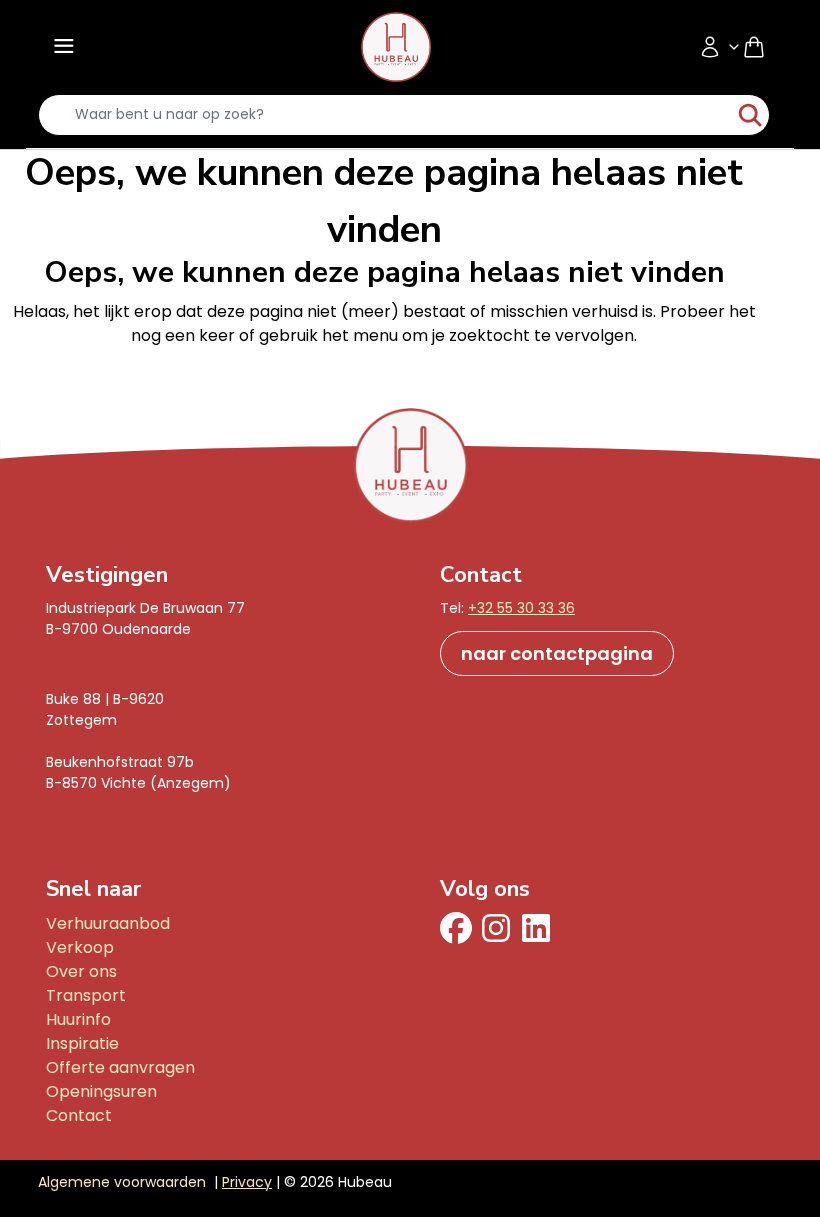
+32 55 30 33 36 (521, 608)
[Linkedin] (536, 928)
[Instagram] (496, 928)
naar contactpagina (557, 653)
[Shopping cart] (762, 47)
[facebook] (456, 928)
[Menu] (62, 46)
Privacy (247, 1182)
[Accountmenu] (720, 47)
